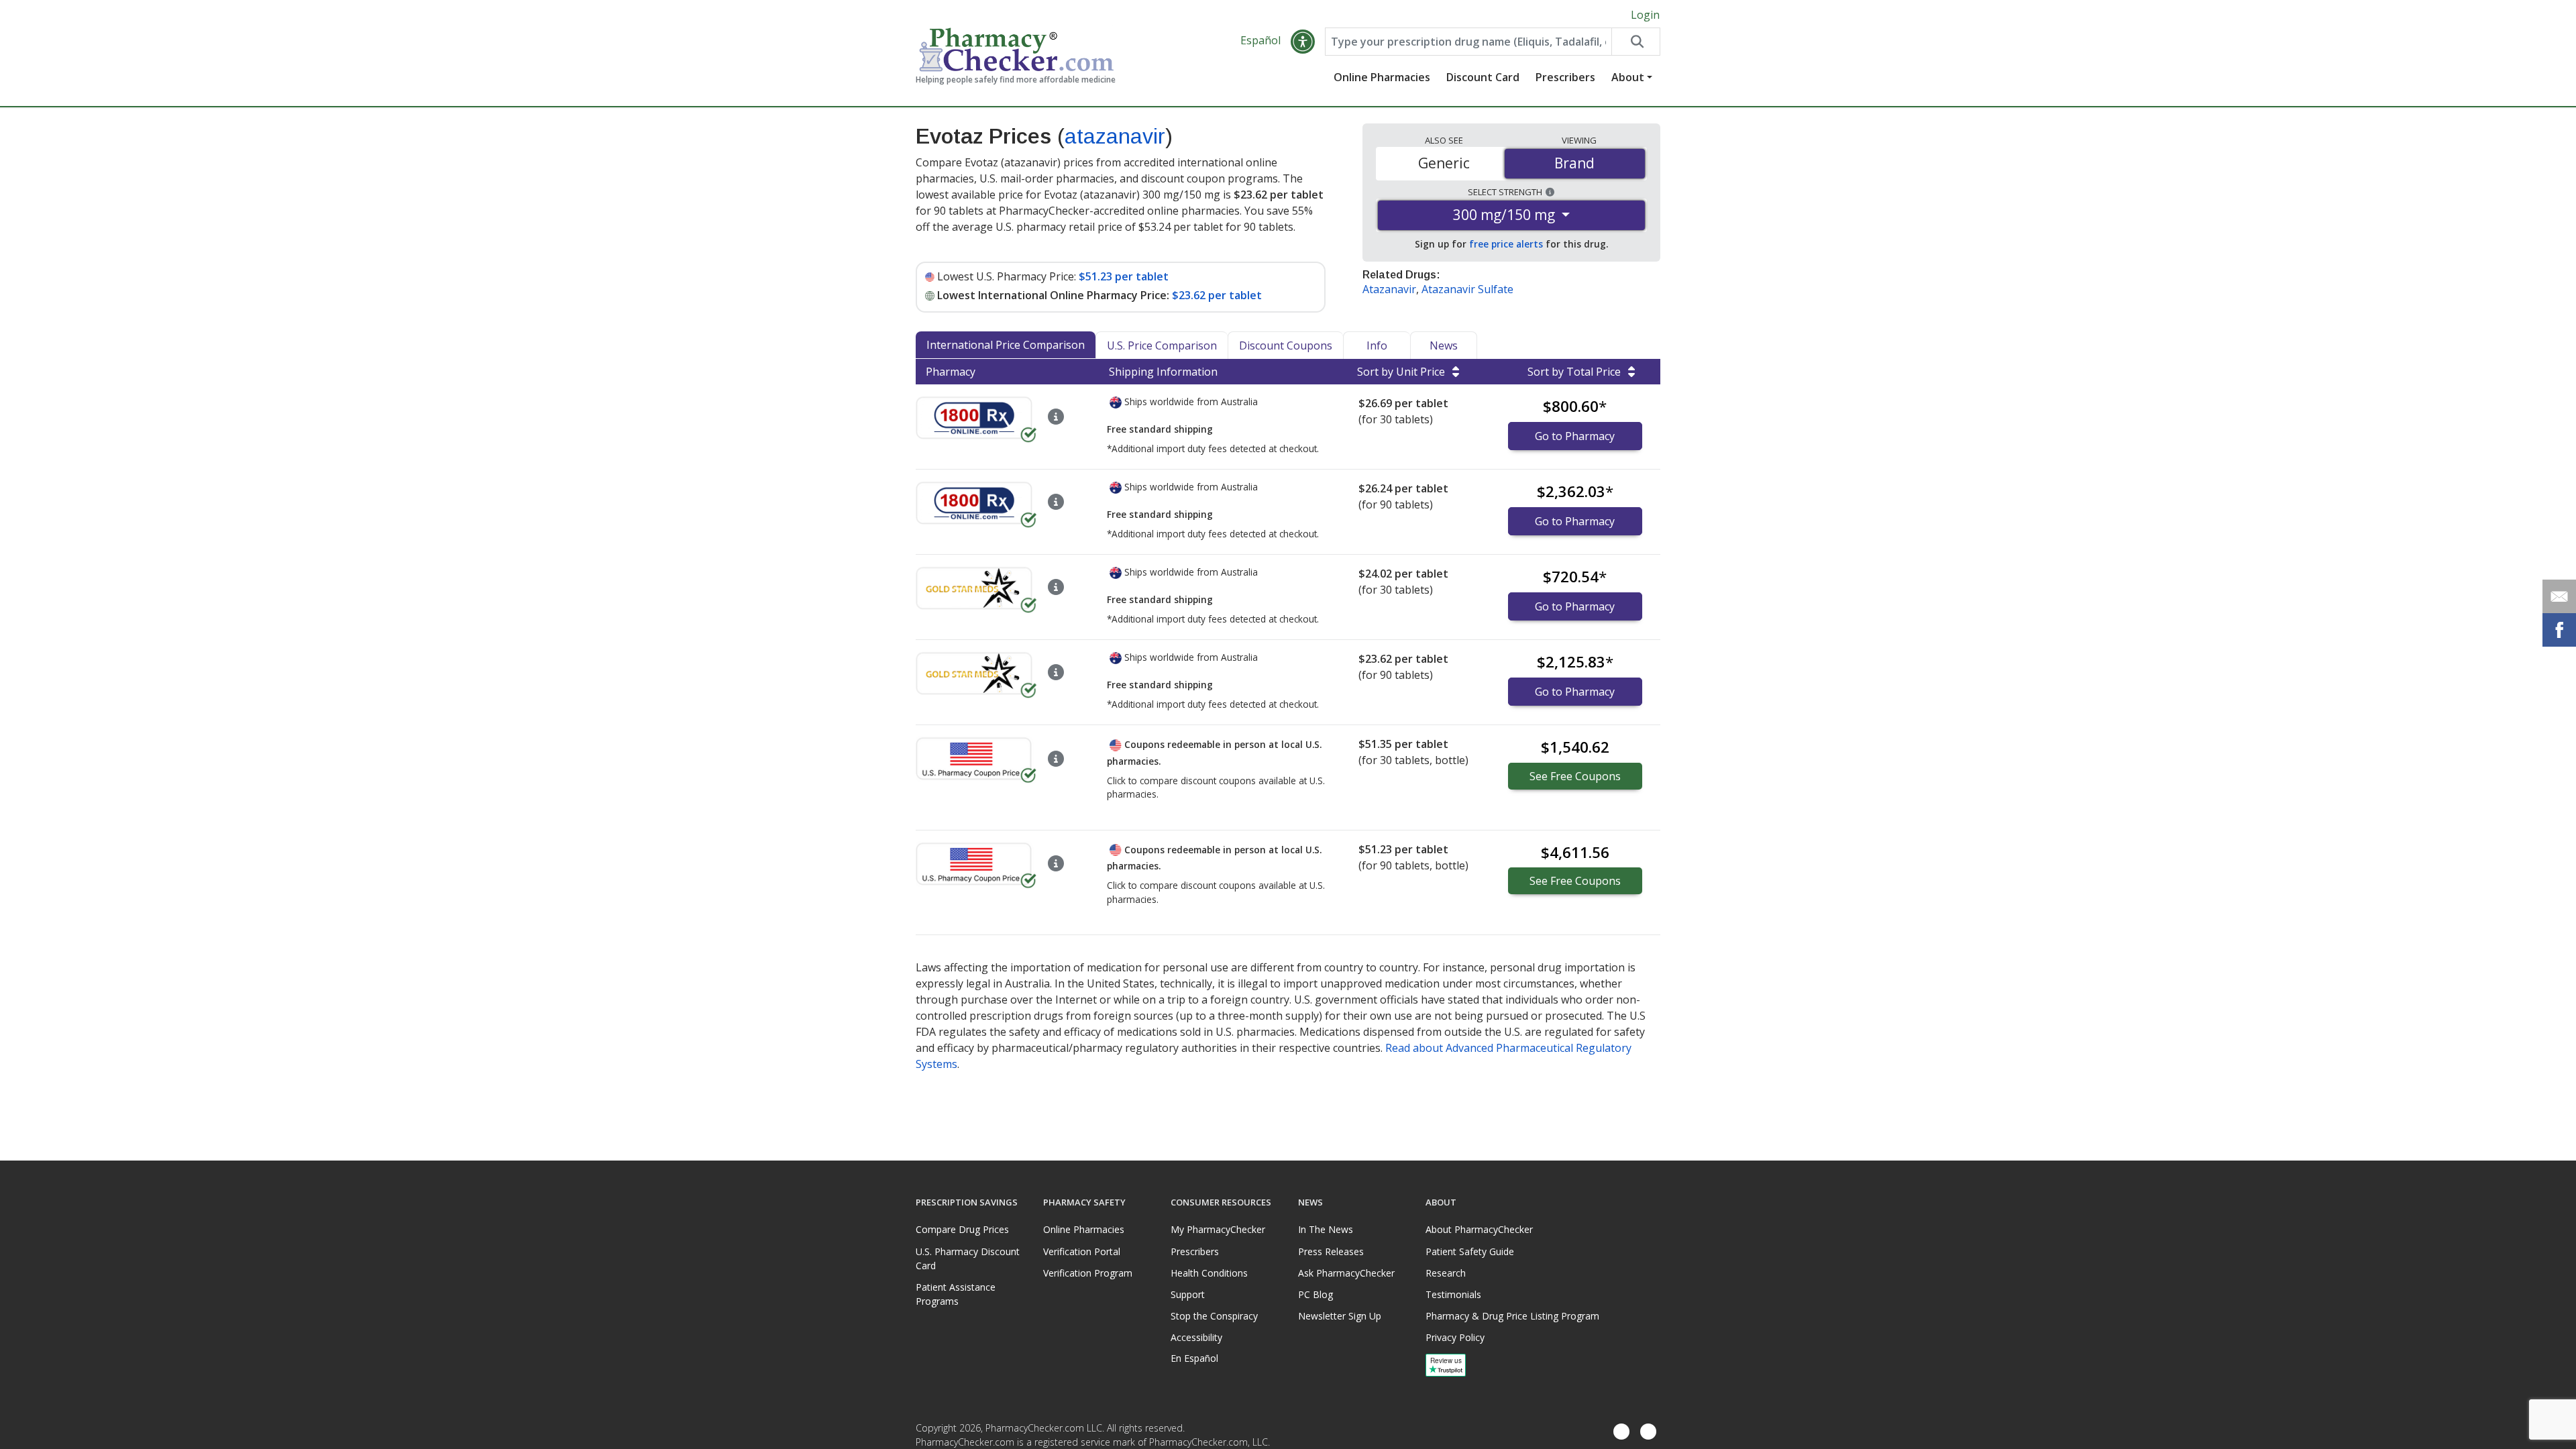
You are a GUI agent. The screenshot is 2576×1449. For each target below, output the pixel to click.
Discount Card (1483, 77)
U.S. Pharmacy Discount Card (968, 1258)
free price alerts (1506, 244)
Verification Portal (1082, 1251)
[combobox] (1468, 42)
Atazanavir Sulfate (1467, 289)
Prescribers (1565, 77)
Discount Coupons (1286, 345)
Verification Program (1088, 1273)
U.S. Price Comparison (1162, 345)
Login (1645, 15)
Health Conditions (1209, 1273)
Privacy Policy (1455, 1337)
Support (1188, 1294)
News (1444, 345)
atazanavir (1115, 136)
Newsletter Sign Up (1340, 1316)
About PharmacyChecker (1479, 1229)
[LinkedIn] (1648, 1432)
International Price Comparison (1006, 345)
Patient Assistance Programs (956, 1294)
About (1628, 77)
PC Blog (1316, 1294)
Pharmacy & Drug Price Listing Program (1512, 1316)
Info (1377, 345)
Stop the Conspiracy (1214, 1316)
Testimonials (1453, 1294)
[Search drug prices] (1635, 42)
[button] (1303, 42)
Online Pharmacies (1382, 77)
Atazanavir (1389, 289)
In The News (1326, 1229)
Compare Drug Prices (962, 1229)
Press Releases (1331, 1251)
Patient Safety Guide (1470, 1251)
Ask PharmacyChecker (1346, 1273)
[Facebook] (1621, 1432)
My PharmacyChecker (1218, 1229)
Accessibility (1196, 1337)
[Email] (2559, 596)
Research (1446, 1273)
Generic (1444, 163)
